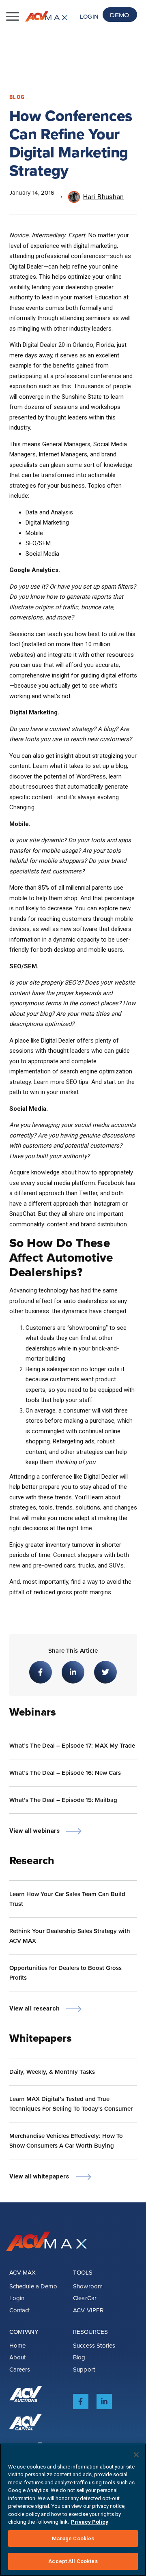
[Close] (136, 2455)
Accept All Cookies (73, 2561)
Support (84, 2369)
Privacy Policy (90, 2522)
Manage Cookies (73, 2538)
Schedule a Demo (33, 2286)
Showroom (88, 2286)
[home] (46, 16)
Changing (22, 807)
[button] (13, 16)
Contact (20, 2310)
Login (89, 16)
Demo (120, 15)
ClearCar (85, 2298)
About (18, 2357)
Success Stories (94, 2345)
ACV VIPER (88, 2310)
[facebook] (81, 2402)
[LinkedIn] (104, 2402)
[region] (73, 2510)
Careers (20, 2369)
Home (18, 2345)
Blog (79, 2357)
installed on (39, 644)
